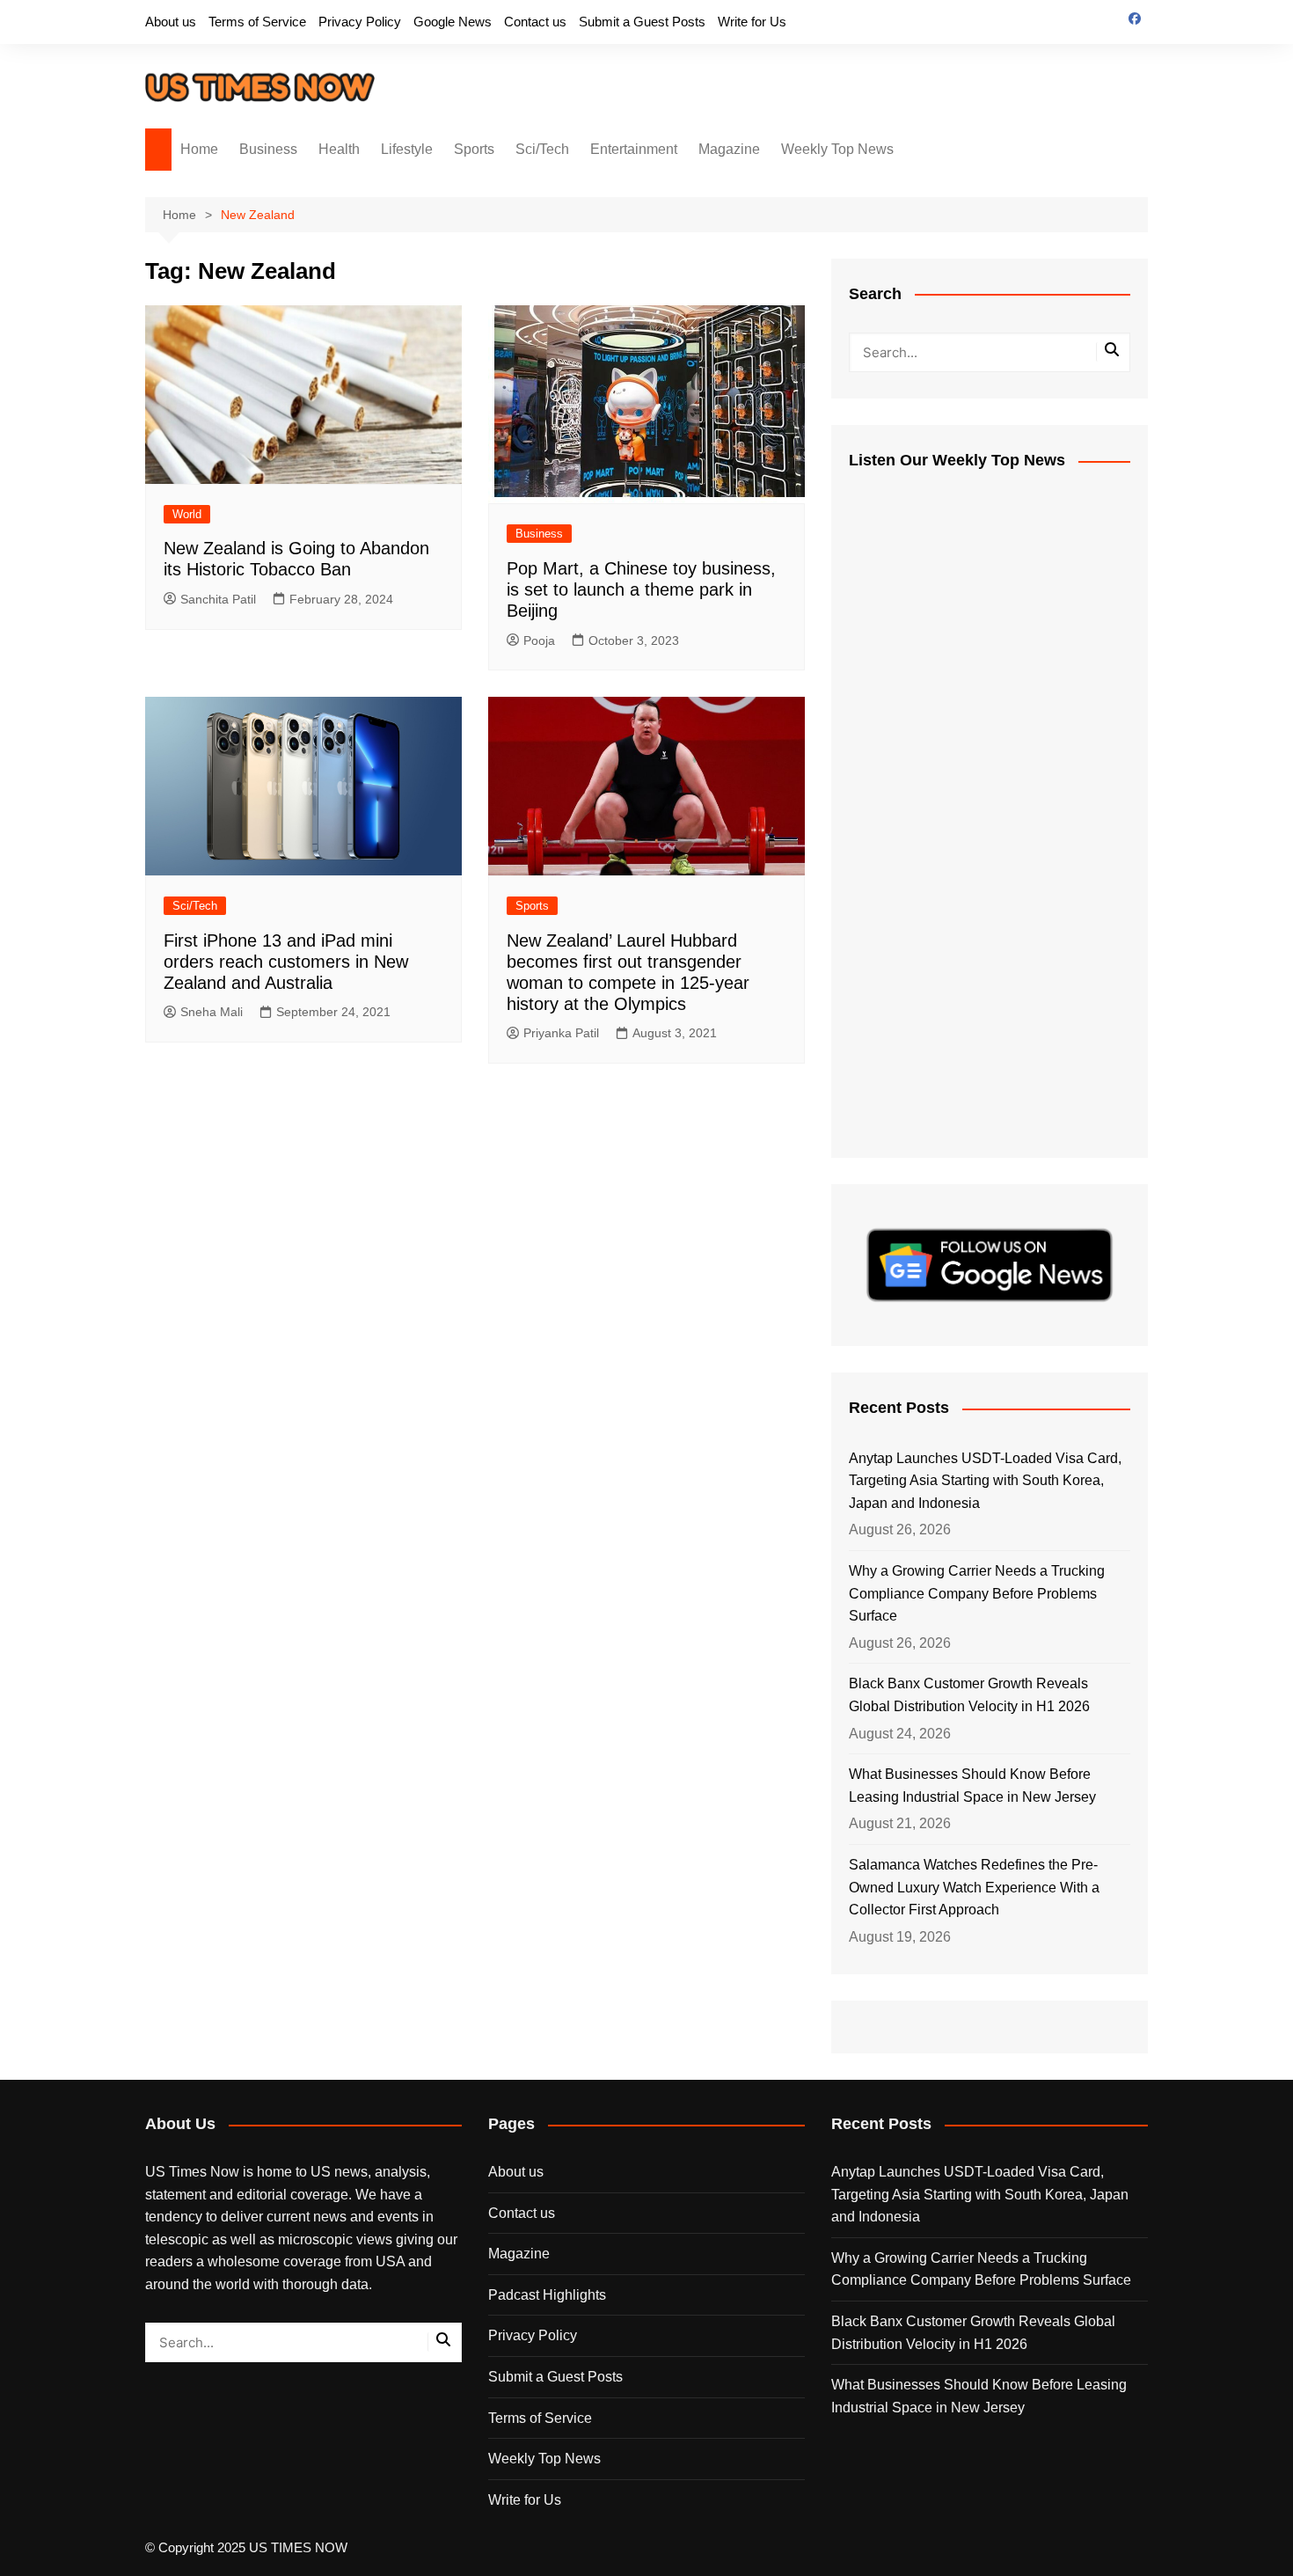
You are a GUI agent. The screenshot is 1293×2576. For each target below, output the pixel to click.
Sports (474, 149)
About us (171, 22)
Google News (453, 22)
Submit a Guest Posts (642, 22)
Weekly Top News (837, 149)
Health (339, 149)
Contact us (535, 22)
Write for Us (752, 22)
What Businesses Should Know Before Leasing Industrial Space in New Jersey (972, 1786)
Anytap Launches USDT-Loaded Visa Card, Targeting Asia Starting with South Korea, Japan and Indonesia (985, 1481)
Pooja (539, 640)
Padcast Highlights (547, 2295)
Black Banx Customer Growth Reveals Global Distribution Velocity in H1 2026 (969, 1695)
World (187, 514)
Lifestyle (407, 149)
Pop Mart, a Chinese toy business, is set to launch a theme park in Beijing (641, 589)
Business (268, 149)
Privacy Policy (360, 22)
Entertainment (634, 149)
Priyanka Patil (561, 1033)
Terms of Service (257, 22)
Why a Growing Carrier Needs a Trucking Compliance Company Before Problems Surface (977, 1593)
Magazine (729, 149)
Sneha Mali (212, 1012)
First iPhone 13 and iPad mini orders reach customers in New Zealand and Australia (286, 962)
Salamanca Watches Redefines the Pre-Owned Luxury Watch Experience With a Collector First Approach (974, 1887)
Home (199, 149)
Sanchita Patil (218, 599)
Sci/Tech (542, 149)
